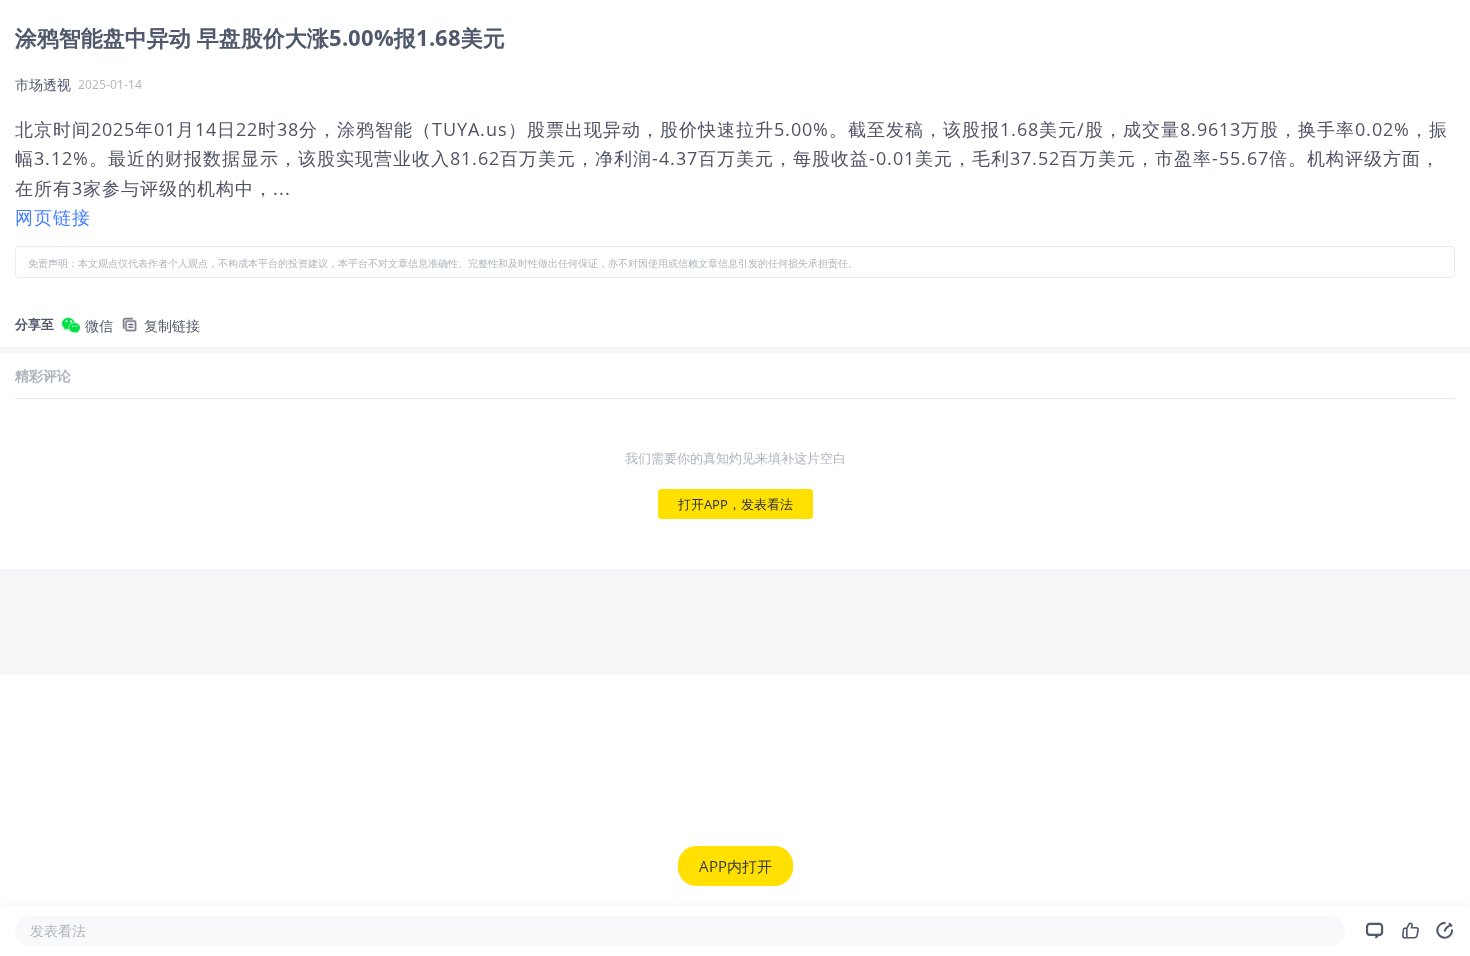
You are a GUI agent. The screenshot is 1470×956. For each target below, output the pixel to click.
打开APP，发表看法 (735, 504)
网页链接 (53, 217)
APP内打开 (735, 866)
